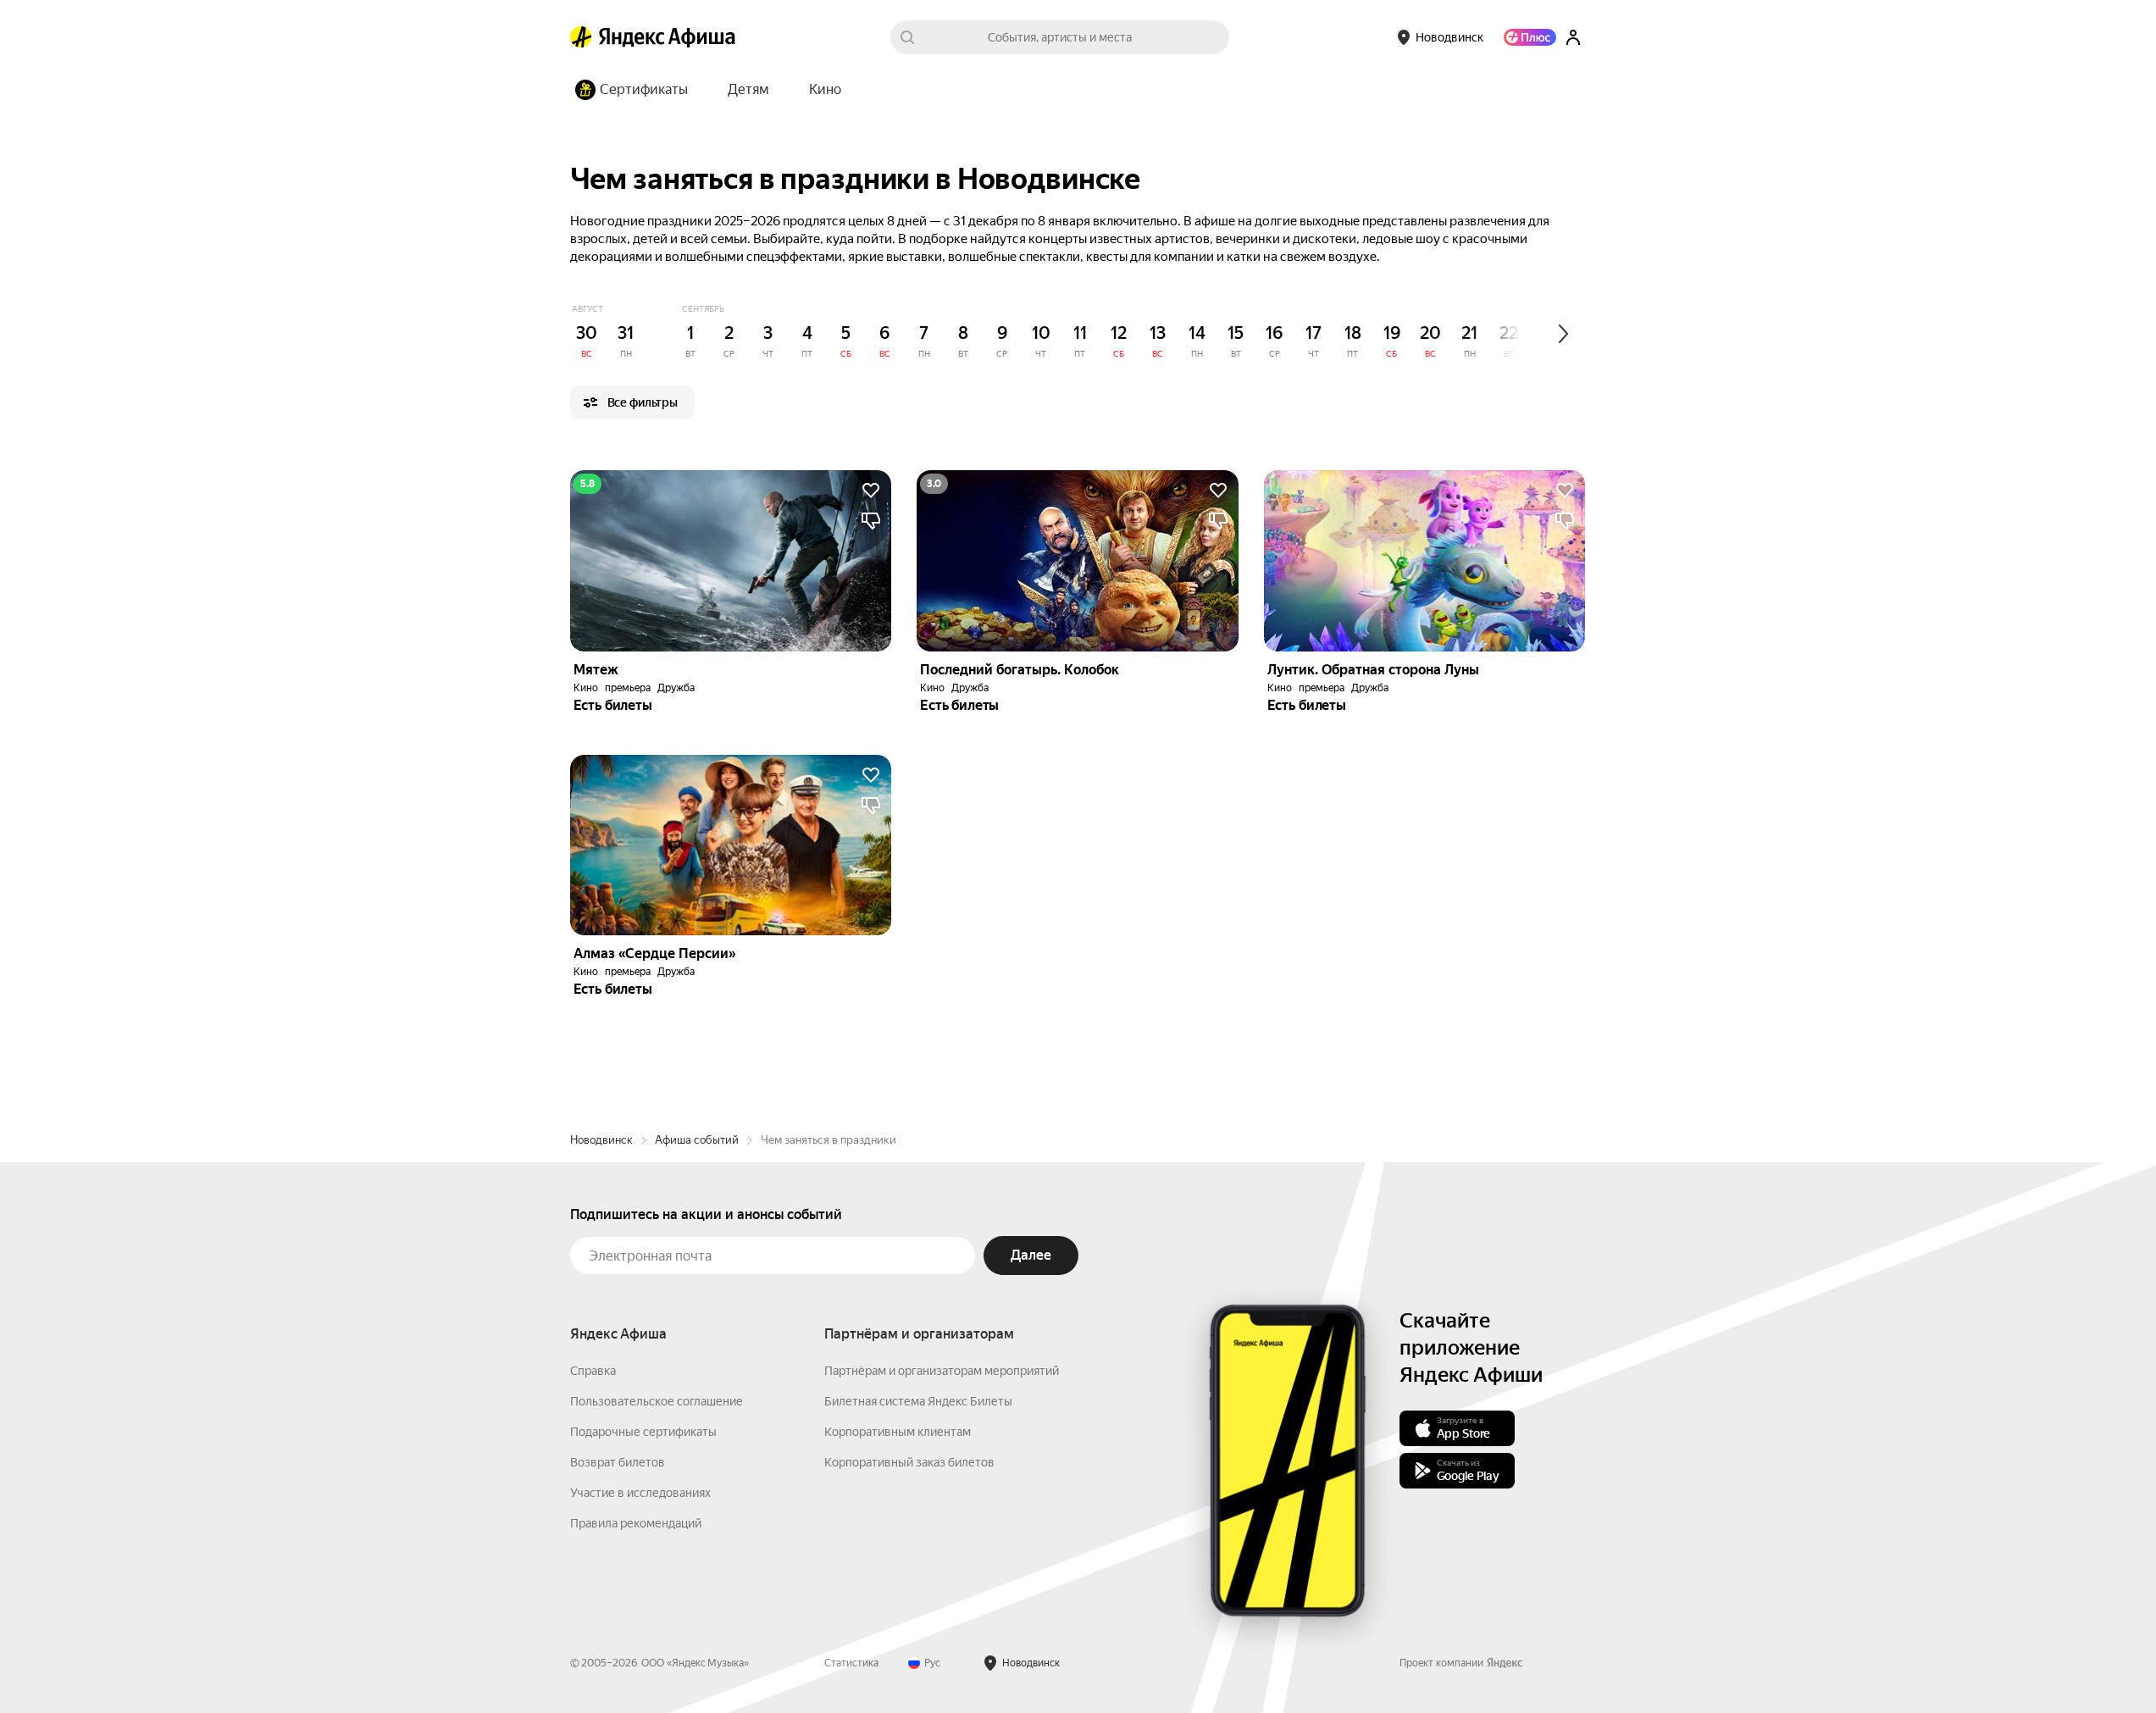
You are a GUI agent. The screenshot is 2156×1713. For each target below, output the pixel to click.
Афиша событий (697, 1140)
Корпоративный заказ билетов (909, 1462)
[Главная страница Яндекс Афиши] (581, 37)
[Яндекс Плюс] (1530, 37)
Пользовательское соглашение (657, 1401)
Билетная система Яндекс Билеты (918, 1401)
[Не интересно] (871, 521)
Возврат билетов (618, 1462)
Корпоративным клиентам (898, 1432)
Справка (593, 1371)
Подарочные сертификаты (643, 1432)
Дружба (676, 688)
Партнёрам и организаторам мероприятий (942, 1371)
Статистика (851, 1663)
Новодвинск (601, 1140)
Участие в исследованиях (640, 1493)
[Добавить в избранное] (871, 491)
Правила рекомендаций (636, 1523)
